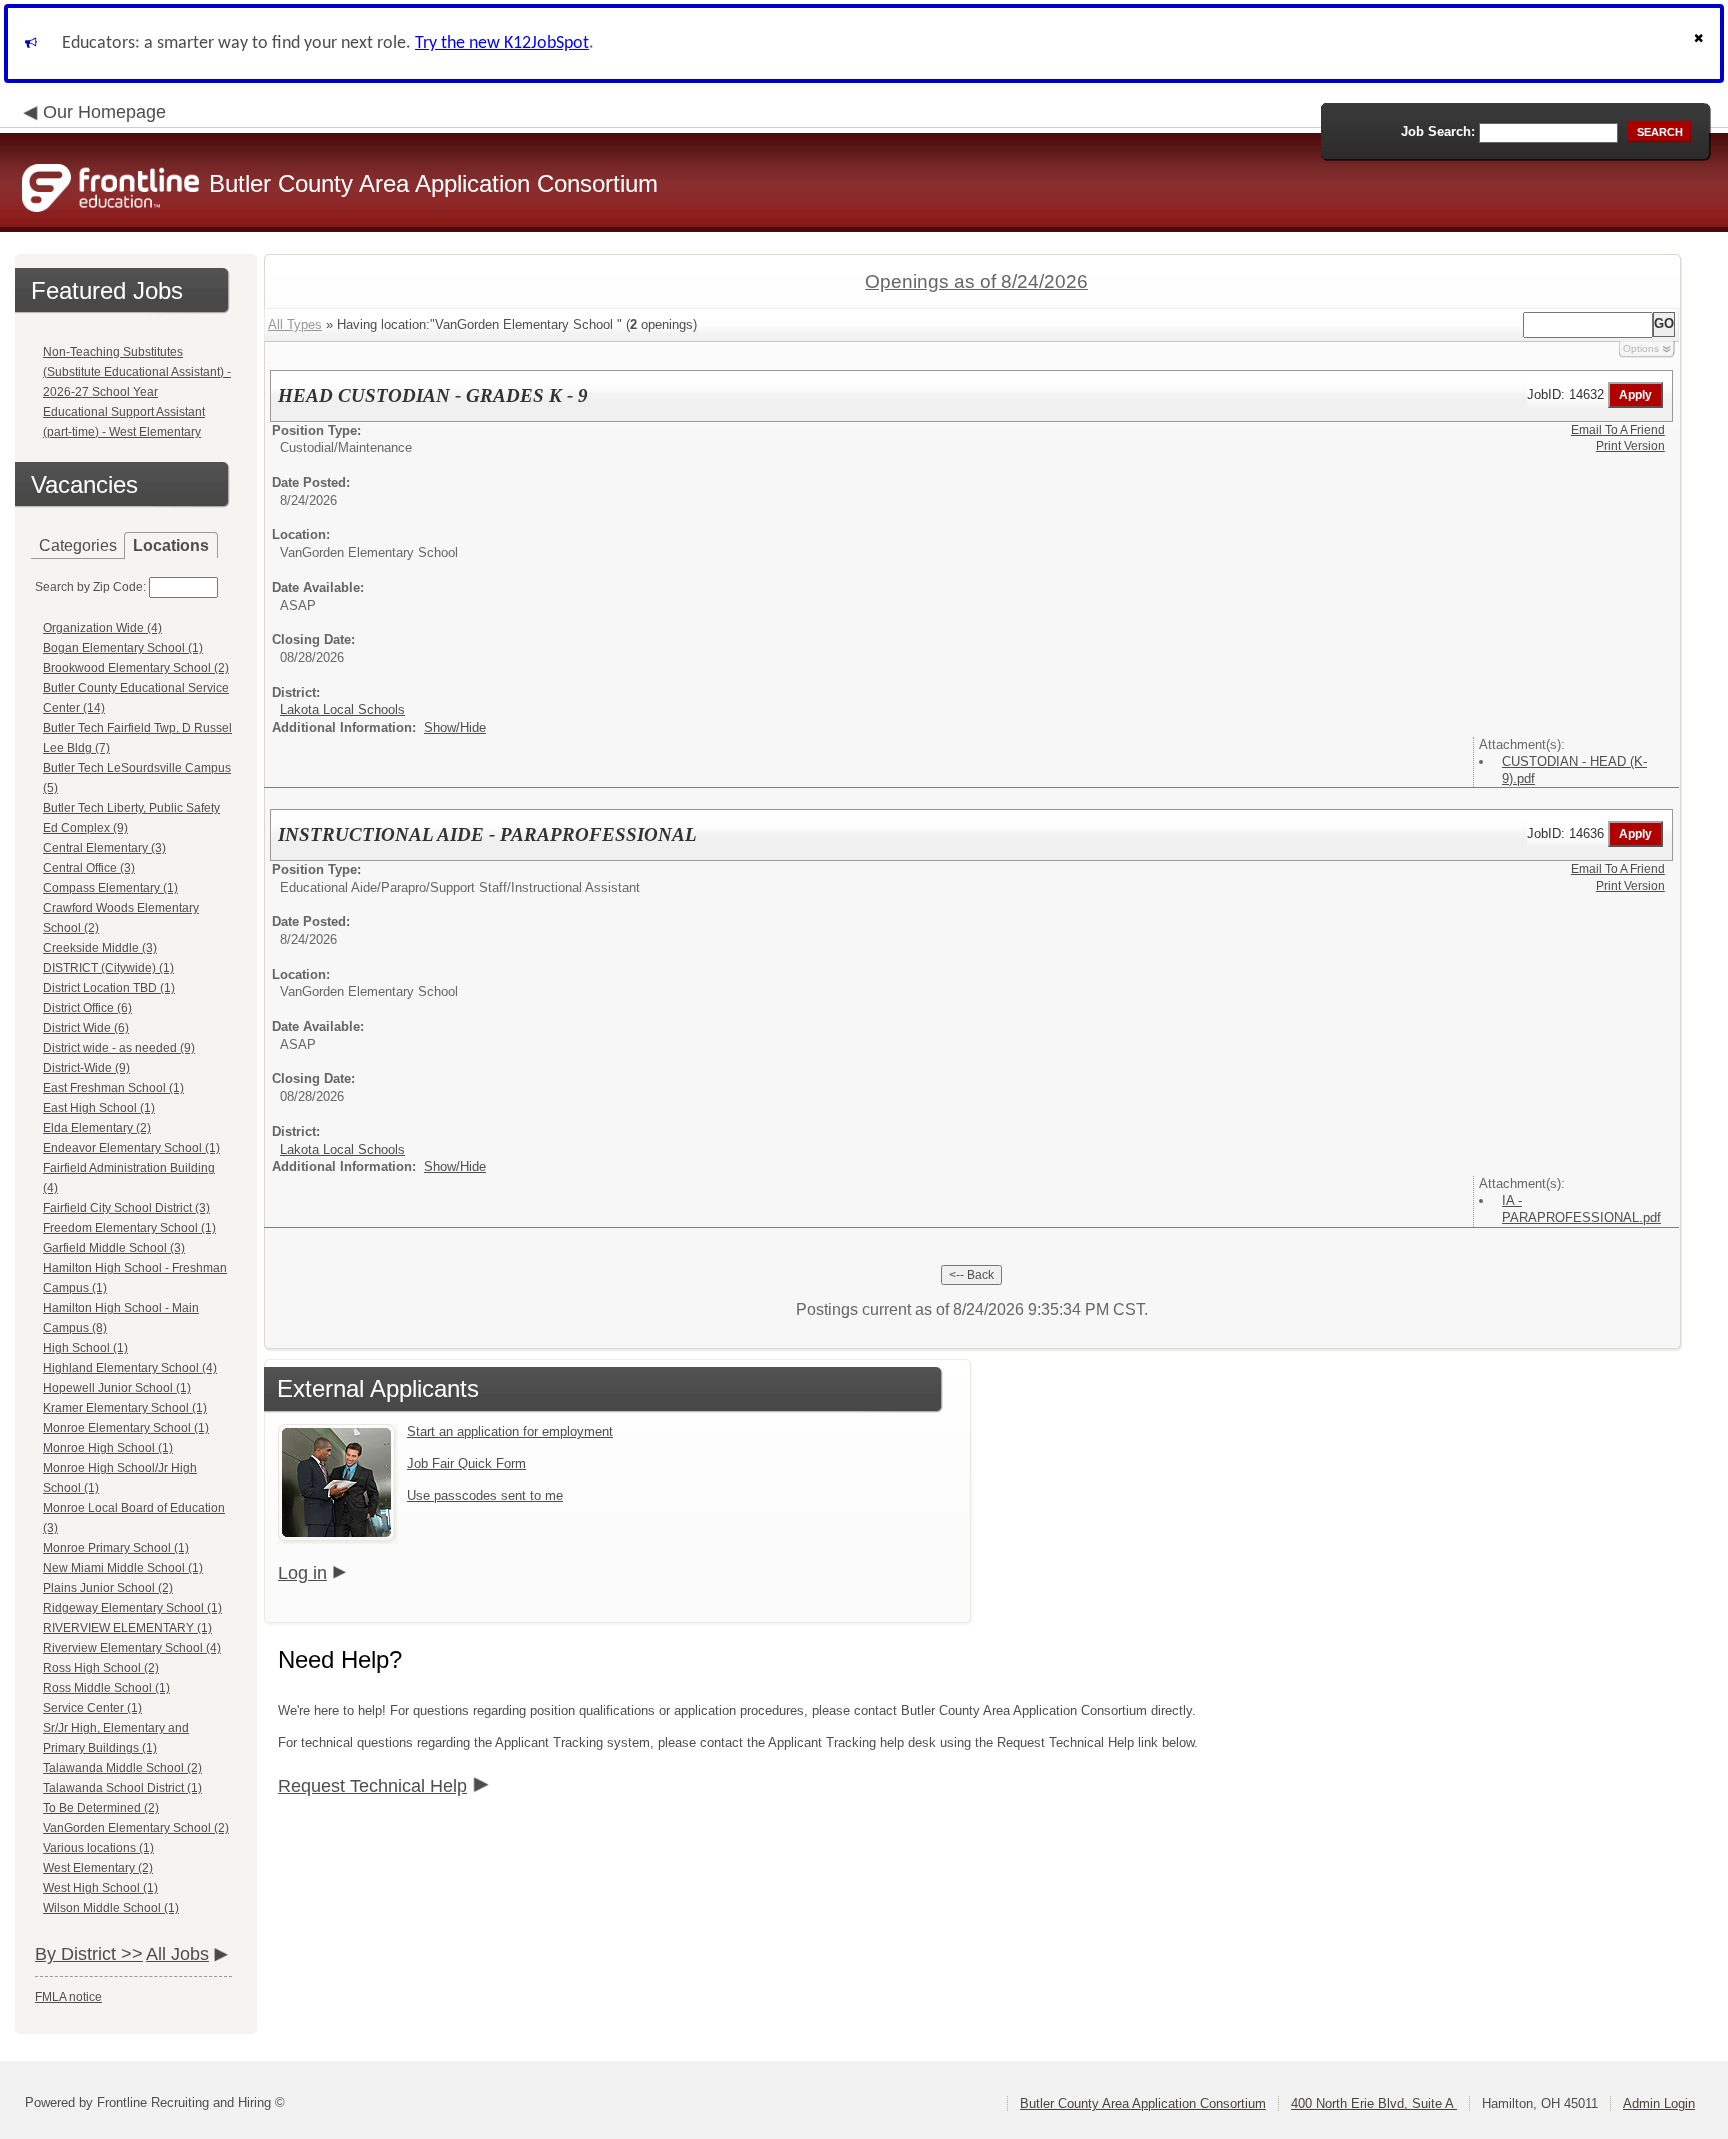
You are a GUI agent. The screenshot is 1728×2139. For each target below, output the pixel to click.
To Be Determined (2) (101, 1808)
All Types (295, 324)
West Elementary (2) (98, 1868)
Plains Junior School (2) (108, 1588)
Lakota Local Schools (342, 709)
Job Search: (1438, 131)
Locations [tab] (171, 545)
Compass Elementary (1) (110, 888)
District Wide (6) (86, 1028)
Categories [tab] (78, 545)
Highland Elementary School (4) (130, 1368)
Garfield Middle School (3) (114, 1248)
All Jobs (177, 1954)
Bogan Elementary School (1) (123, 648)
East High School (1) (99, 1108)
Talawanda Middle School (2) (122, 1768)
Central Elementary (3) (104, 848)
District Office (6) (87, 1008)
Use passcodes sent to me (485, 1495)
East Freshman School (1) (113, 1088)
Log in (302, 1573)
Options (1641, 348)
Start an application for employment (510, 1431)
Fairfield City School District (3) (126, 1208)
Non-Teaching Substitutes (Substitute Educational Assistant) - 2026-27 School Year (137, 372)
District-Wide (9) (86, 1068)
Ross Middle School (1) (106, 1688)
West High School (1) (100, 1888)
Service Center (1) (92, 1708)
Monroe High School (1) (108, 1448)
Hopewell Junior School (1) (117, 1388)
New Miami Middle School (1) (123, 1568)
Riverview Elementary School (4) (132, 1648)
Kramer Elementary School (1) (125, 1408)
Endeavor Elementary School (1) (131, 1148)
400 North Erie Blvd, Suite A (1374, 2103)
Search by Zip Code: (90, 587)
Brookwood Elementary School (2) (136, 668)
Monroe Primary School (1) (116, 1548)
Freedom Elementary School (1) (129, 1228)
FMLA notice (68, 1997)
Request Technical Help (372, 1786)
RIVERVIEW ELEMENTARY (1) (127, 1628)
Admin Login (1659, 2103)
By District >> (89, 1954)
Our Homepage (104, 112)
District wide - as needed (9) (119, 1048)
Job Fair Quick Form (466, 1463)
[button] (1701, 43)
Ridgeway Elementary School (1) (132, 1608)
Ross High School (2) (101, 1668)
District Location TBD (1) (109, 988)
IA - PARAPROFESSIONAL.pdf (1581, 1209)
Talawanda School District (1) (122, 1788)
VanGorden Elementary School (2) (136, 1828)
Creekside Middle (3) (100, 948)
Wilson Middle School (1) (111, 1908)
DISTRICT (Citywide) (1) (108, 968)
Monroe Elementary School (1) (126, 1428)
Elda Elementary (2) (97, 1128)
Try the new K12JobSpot (502, 43)
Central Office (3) (89, 868)
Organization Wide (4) (102, 628)
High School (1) (85, 1348)
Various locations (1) (98, 1848)
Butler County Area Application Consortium (1143, 2103)
